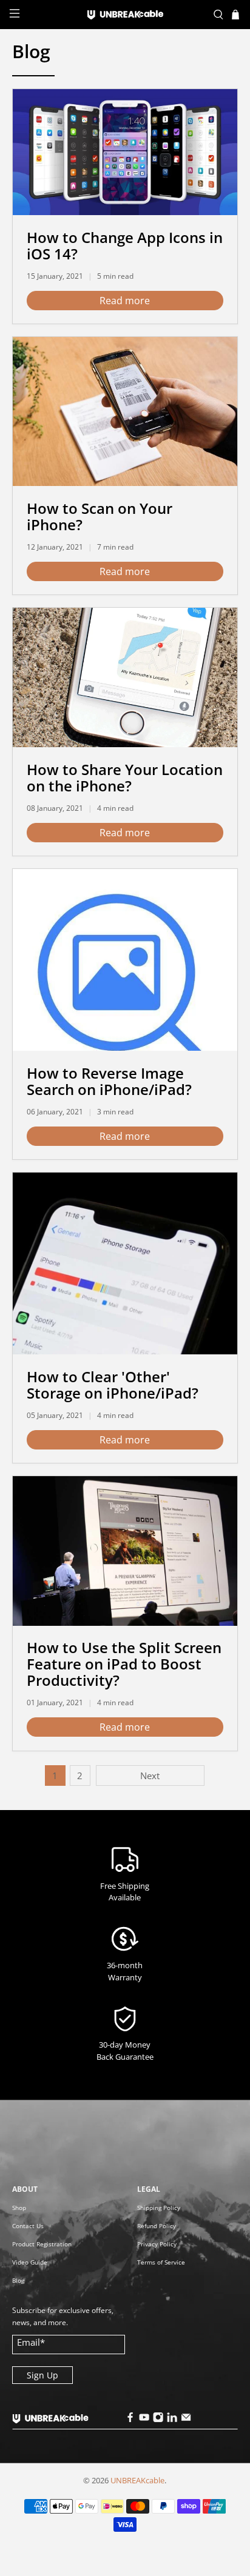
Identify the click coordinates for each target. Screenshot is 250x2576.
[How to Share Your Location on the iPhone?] (125, 677)
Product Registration (42, 2244)
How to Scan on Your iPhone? (100, 516)
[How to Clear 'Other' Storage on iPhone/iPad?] (125, 1263)
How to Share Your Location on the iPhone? (125, 777)
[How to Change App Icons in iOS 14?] (125, 152)
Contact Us (28, 2226)
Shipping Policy (159, 2208)
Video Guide (30, 2262)
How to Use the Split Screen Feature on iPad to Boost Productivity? (124, 1664)
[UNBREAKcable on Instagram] (158, 2419)
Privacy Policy (157, 2244)
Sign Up (42, 2375)
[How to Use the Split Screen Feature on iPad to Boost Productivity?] (125, 1551)
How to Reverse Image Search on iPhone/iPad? (109, 1081)
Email (31, 2342)
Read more (125, 301)
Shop (19, 2208)
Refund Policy (157, 2226)
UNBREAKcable (137, 2481)
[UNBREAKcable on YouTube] (144, 2419)
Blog (18, 2280)
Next (150, 1776)
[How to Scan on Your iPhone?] (125, 411)
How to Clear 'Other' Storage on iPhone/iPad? (113, 1385)
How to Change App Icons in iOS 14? (125, 245)
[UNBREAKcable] (125, 15)
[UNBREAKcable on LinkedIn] (172, 2419)
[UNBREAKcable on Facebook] (130, 2419)
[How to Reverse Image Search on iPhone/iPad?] (125, 960)
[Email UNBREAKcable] (186, 2419)
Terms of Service (161, 2262)
